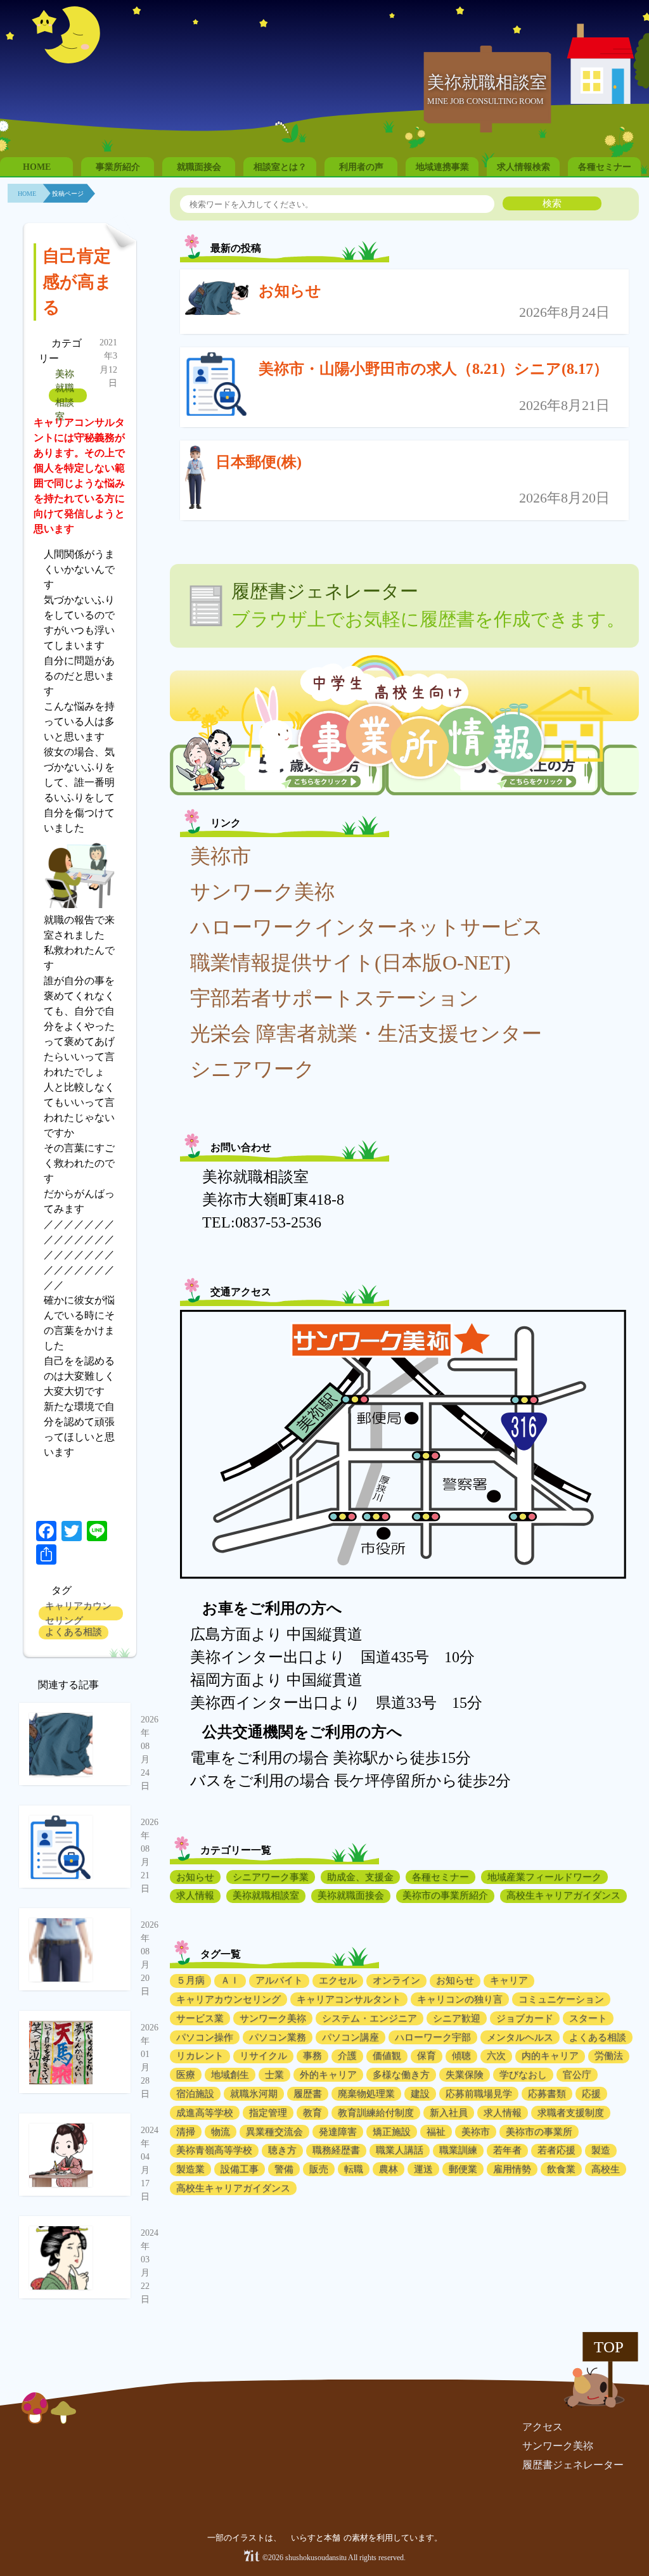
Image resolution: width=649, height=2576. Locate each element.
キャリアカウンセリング (78, 1613)
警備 (284, 2169)
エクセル (338, 1980)
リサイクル (263, 2056)
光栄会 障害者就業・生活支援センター (366, 1034)
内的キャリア (550, 2056)
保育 (427, 2056)
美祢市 (221, 856)
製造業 (190, 2169)
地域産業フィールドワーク (544, 1877)
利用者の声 (361, 167)
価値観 (387, 2056)
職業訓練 (458, 2150)
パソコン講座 (350, 2037)
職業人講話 (400, 2150)
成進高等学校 (205, 2113)
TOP (609, 2347)
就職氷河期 (254, 2094)
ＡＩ (230, 1980)
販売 (319, 2169)
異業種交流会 (274, 2132)
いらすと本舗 (317, 2538)
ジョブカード (525, 2018)
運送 (423, 2169)
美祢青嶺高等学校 (214, 2150)
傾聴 (461, 2056)
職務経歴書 (336, 2150)
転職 (354, 2169)
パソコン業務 (278, 2037)
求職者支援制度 (571, 2113)
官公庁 (577, 2075)
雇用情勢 (512, 2169)
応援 (591, 2094)
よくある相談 (74, 1632)
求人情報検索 (524, 167)
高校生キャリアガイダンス (563, 1895)
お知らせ (290, 291)
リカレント (200, 2056)
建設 (420, 2094)
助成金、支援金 (360, 1877)
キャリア (509, 1980)
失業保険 (465, 2075)
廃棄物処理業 (366, 2094)
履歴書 (308, 2094)
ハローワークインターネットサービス (367, 927)
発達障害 (338, 2132)
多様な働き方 (401, 2075)
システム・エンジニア (369, 2018)
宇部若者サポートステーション (335, 998)
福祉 (436, 2132)
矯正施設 (392, 2132)
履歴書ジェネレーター (573, 2465)
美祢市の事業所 (539, 2132)
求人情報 (195, 1895)
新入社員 (449, 2113)
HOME (37, 167)
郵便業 (463, 2169)
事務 (312, 2056)
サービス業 (200, 2018)
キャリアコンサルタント (349, 1999)
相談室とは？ (280, 167)
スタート (588, 2018)
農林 (389, 2169)
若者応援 (556, 2150)
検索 (552, 203)
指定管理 (268, 2113)
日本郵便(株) (259, 462)
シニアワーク (253, 1069)
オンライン (396, 1980)
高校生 (606, 2169)
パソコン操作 (205, 2037)
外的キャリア (328, 2075)
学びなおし (523, 2075)
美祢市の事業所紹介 (445, 1895)
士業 (274, 2075)
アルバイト (279, 1980)
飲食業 (561, 2169)
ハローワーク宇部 (433, 2037)
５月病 (190, 1980)
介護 (347, 2056)
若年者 (507, 2150)
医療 (186, 2075)
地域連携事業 (442, 167)
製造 (601, 2150)
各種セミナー (605, 167)
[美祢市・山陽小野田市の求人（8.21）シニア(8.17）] (217, 387)
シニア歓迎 (457, 2018)
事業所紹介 (118, 167)
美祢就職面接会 (351, 1895)
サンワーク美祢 (262, 892)
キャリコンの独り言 (460, 1999)
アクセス (543, 2427)
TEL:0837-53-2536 (262, 1222)
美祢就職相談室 (65, 395)
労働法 (609, 2056)
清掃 (186, 2132)
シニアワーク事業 (271, 1877)
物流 (221, 2132)
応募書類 (547, 2094)
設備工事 (240, 2169)
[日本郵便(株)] (195, 480)
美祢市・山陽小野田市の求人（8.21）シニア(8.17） (434, 369)
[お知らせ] (217, 301)
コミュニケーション (561, 1999)
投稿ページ (68, 194)
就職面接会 (199, 167)
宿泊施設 (195, 2094)
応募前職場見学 (479, 2094)
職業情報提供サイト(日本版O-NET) (350, 963)
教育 (312, 2113)
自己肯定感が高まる (77, 282)
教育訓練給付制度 (376, 2113)
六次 (496, 2056)
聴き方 (282, 2150)
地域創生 (230, 2075)
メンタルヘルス (520, 2037)
